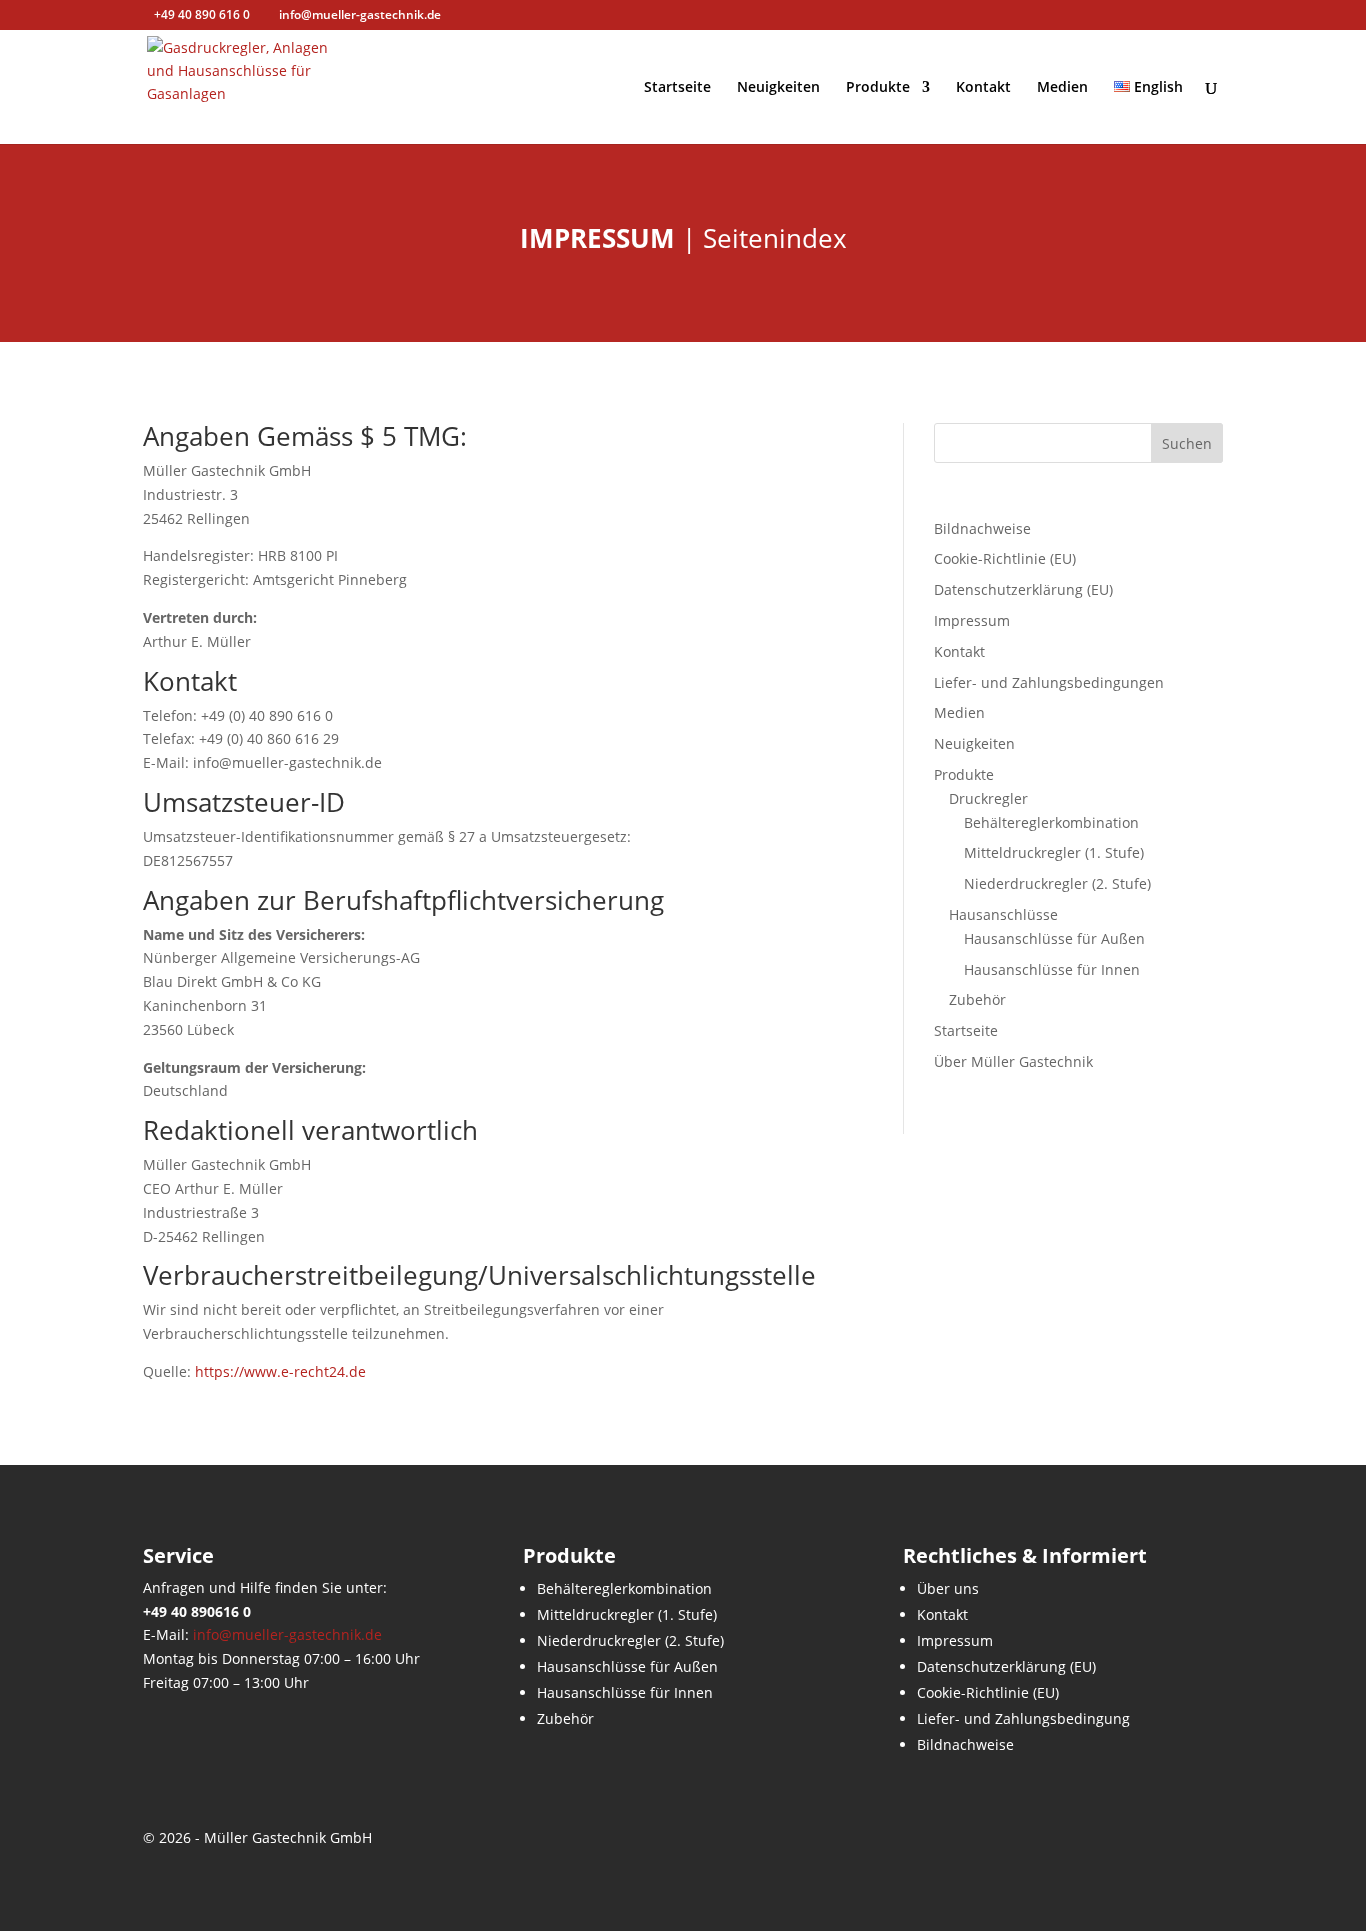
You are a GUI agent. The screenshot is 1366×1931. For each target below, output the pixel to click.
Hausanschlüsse (1003, 914)
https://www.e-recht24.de (280, 1371)
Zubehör (977, 999)
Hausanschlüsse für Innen (1052, 969)
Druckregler (988, 798)
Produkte (878, 88)
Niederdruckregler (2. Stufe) (1057, 883)
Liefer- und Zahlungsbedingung (1023, 1718)
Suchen (1187, 443)
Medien (1062, 88)
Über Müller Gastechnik (1013, 1061)
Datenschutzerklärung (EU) (1023, 589)
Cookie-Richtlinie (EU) (1005, 558)
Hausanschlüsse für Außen (1054, 938)
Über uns (948, 1588)
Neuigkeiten (778, 88)
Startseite (677, 88)
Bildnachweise (982, 528)
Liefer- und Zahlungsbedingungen (1049, 682)
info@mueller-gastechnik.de (287, 1634)
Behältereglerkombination (1051, 822)
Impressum (972, 620)
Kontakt (983, 88)
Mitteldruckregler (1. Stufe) (1054, 852)
